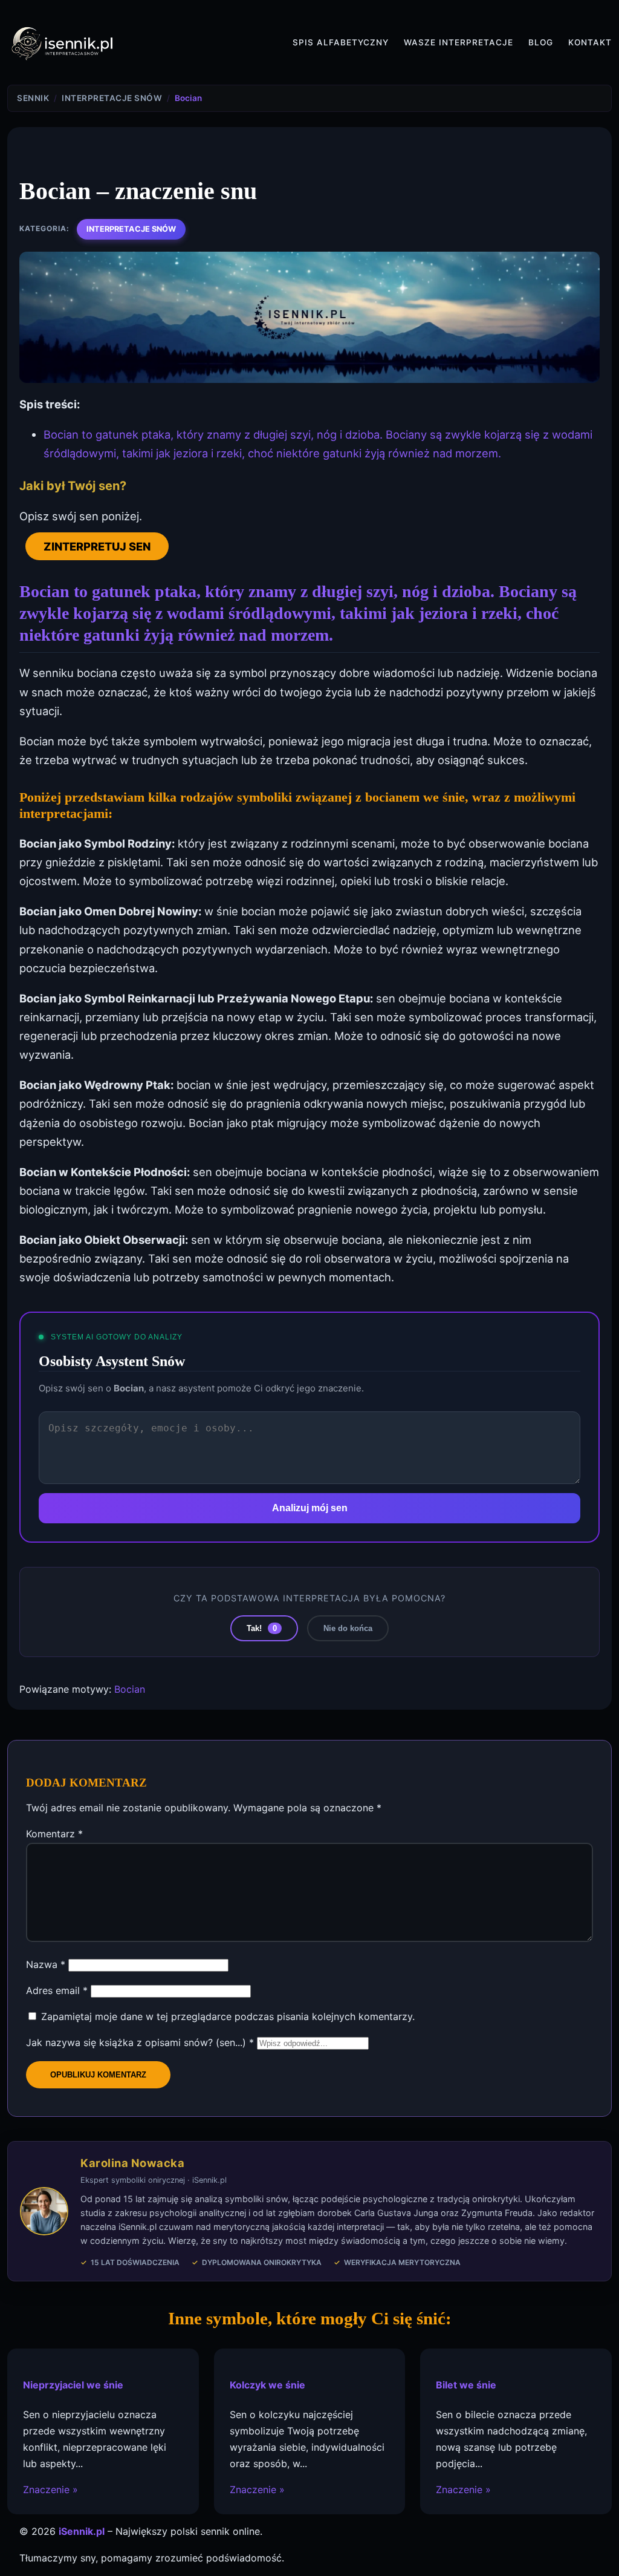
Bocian (130, 1689)
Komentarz (54, 1834)
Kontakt (590, 42)
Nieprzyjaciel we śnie (73, 2385)
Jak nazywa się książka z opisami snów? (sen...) (140, 2042)
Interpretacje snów (131, 229)
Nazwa (46, 1964)
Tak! (262, 1628)
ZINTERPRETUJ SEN (97, 546)
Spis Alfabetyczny (341, 42)
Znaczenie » (50, 2489)
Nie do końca (348, 1628)
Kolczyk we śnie (267, 2385)
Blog (541, 42)
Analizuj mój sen (310, 1508)
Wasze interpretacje (459, 42)
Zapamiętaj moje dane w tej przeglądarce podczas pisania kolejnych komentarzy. (228, 2016)
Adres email (57, 1990)
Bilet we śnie (466, 2385)
